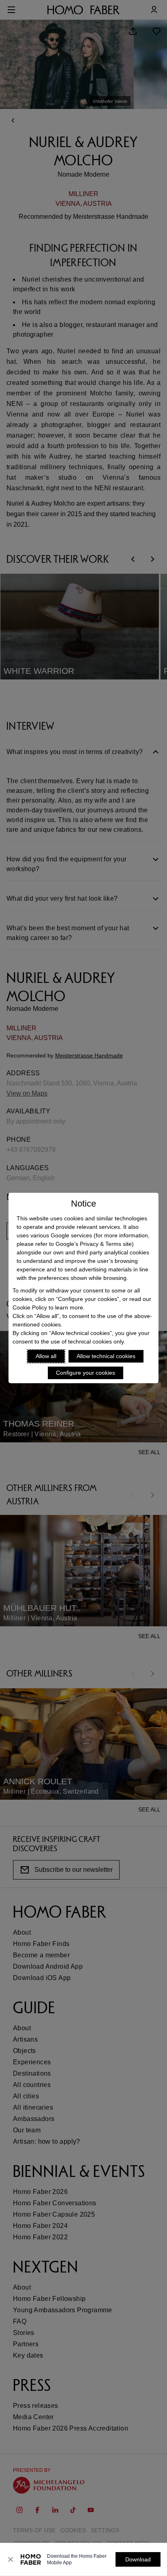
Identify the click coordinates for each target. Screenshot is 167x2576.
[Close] (11, 2559)
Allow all (46, 1356)
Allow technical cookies (106, 1356)
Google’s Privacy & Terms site (94, 1244)
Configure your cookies (86, 1373)
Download (138, 2559)
